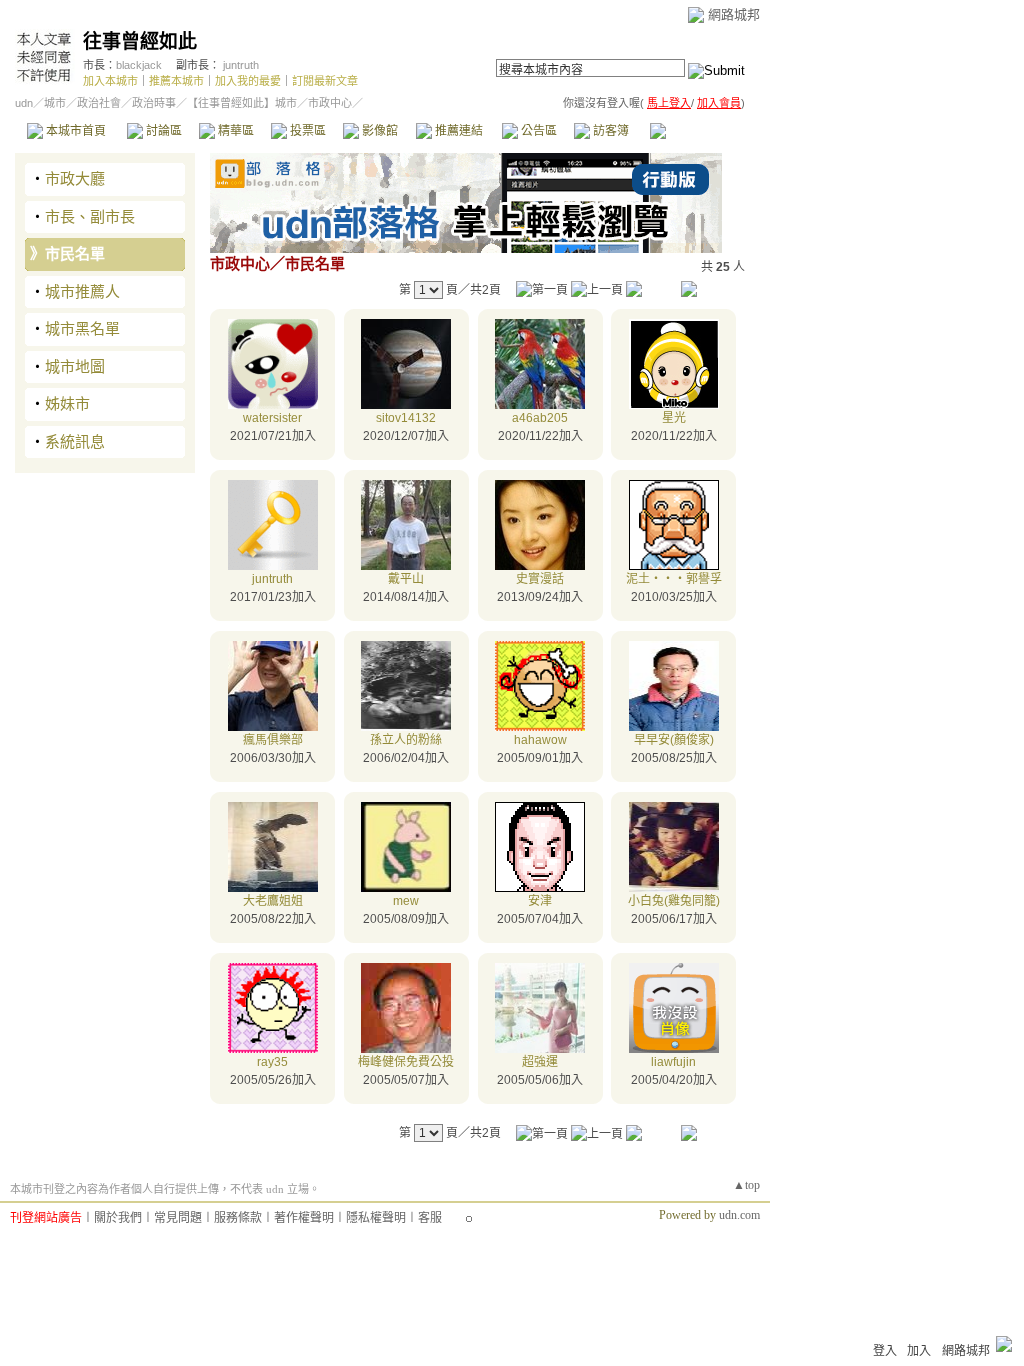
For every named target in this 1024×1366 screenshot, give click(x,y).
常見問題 (178, 1218)
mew (406, 901)
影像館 (378, 131)
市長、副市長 (90, 216)
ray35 (272, 1062)
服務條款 (238, 1218)
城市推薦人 (82, 291)
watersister (272, 418)
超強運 (540, 1062)
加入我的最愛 (248, 81)
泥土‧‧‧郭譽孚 (674, 579)
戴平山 (406, 579)
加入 (919, 1351)
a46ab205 (540, 418)
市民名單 (75, 253)
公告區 (537, 131)
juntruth (241, 65)
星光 (674, 418)
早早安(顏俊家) (674, 740)
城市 (55, 103)
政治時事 (154, 103)
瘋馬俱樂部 (273, 740)
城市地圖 (75, 366)
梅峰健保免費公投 (406, 1062)
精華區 (234, 131)
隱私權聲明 (376, 1218)
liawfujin (673, 1062)
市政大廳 (75, 178)
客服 (430, 1218)
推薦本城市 (176, 81)
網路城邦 (734, 14)
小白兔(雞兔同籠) (674, 901)
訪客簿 (609, 131)
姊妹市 (67, 403)
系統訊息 (75, 441)
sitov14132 (406, 418)
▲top (746, 1185)
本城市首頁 (74, 131)
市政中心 (699, 131)
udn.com (739, 1215)
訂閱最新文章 (325, 81)
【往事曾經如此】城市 (242, 103)
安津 (540, 901)
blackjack (139, 65)
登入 (885, 1351)
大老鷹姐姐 (273, 901)
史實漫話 (540, 579)
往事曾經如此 (140, 41)
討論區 (162, 131)
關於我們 (118, 1218)
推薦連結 (457, 131)
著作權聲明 (304, 1218)
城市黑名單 (82, 328)
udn (24, 103)
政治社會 (99, 103)
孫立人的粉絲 (406, 740)
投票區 (306, 131)
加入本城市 (110, 81)
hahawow (540, 740)
